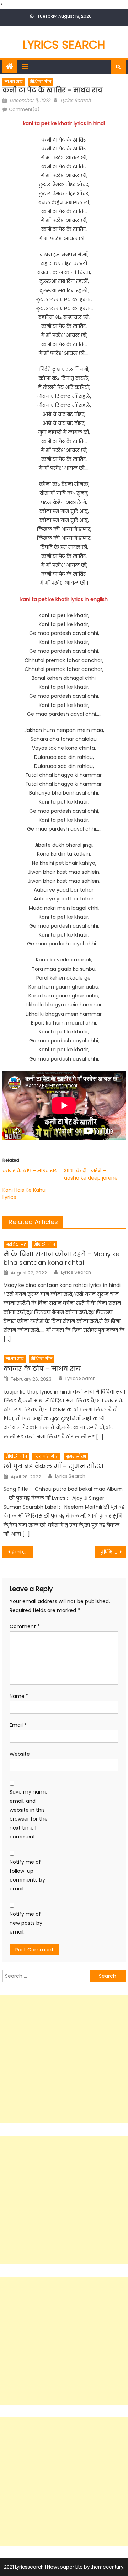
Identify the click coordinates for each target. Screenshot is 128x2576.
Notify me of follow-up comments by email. (27, 1875)
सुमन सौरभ (76, 1456)
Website (20, 1754)
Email (18, 1725)
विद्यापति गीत (46, 1456)
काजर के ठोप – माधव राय (30, 1171)
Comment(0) (24, 109)
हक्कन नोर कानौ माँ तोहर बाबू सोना (22, 1552)
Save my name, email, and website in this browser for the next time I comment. (29, 1814)
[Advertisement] (64, 2059)
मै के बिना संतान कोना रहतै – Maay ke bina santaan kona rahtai (62, 1258)
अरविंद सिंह (16, 1244)
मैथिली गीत (41, 82)
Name (19, 1696)
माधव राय (14, 82)
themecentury (107, 2567)
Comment (25, 1626)
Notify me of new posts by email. (26, 1923)
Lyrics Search (64, 45)
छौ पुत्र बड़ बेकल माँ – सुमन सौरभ (54, 1466)
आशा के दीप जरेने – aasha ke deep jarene (91, 1174)
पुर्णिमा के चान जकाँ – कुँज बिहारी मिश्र (113, 1552)
